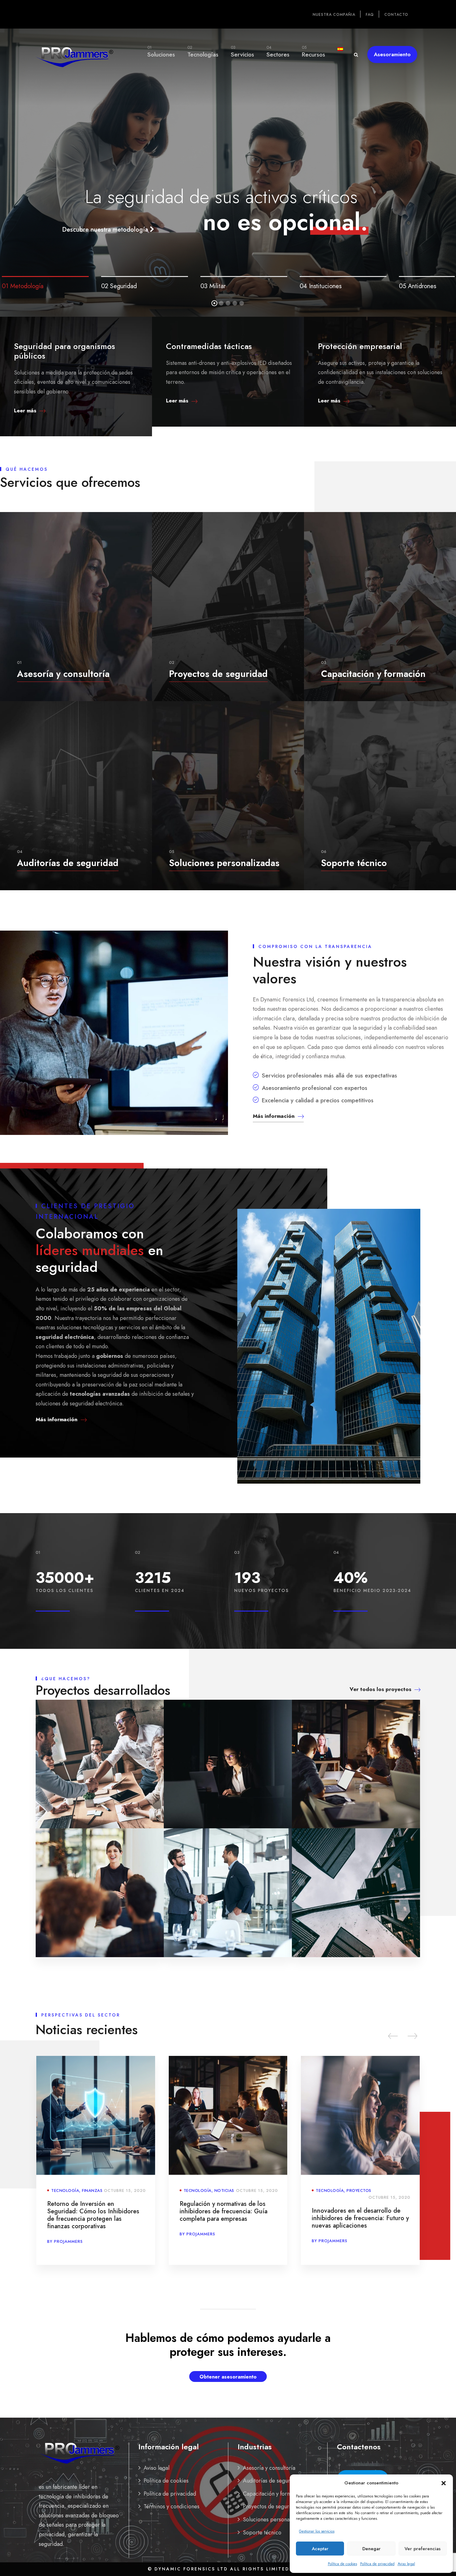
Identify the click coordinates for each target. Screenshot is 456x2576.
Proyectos (94, 2191)
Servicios (242, 52)
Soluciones (161, 52)
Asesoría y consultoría (269, 2468)
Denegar (371, 2549)
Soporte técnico (262, 2533)
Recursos (313, 52)
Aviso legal (406, 2564)
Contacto (396, 15)
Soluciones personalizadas (275, 2519)
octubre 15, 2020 (125, 2197)
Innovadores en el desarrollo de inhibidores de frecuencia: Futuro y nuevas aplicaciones (96, 2218)
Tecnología (65, 2191)
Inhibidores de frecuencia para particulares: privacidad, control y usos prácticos (226, 2211)
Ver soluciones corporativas (226, 211)
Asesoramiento (392, 54)
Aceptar (320, 2549)
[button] (444, 2483)
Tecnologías (203, 52)
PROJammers (68, 2241)
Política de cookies (342, 2564)
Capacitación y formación (274, 2494)
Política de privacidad (377, 2564)
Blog (220, 2191)
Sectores (278, 52)
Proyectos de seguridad (271, 2506)
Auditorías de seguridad (272, 2481)
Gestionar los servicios (317, 2531)
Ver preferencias (422, 2549)
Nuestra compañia (334, 15)
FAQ (370, 15)
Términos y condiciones (172, 2506)
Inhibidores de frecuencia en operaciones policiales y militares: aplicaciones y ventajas (358, 2218)
